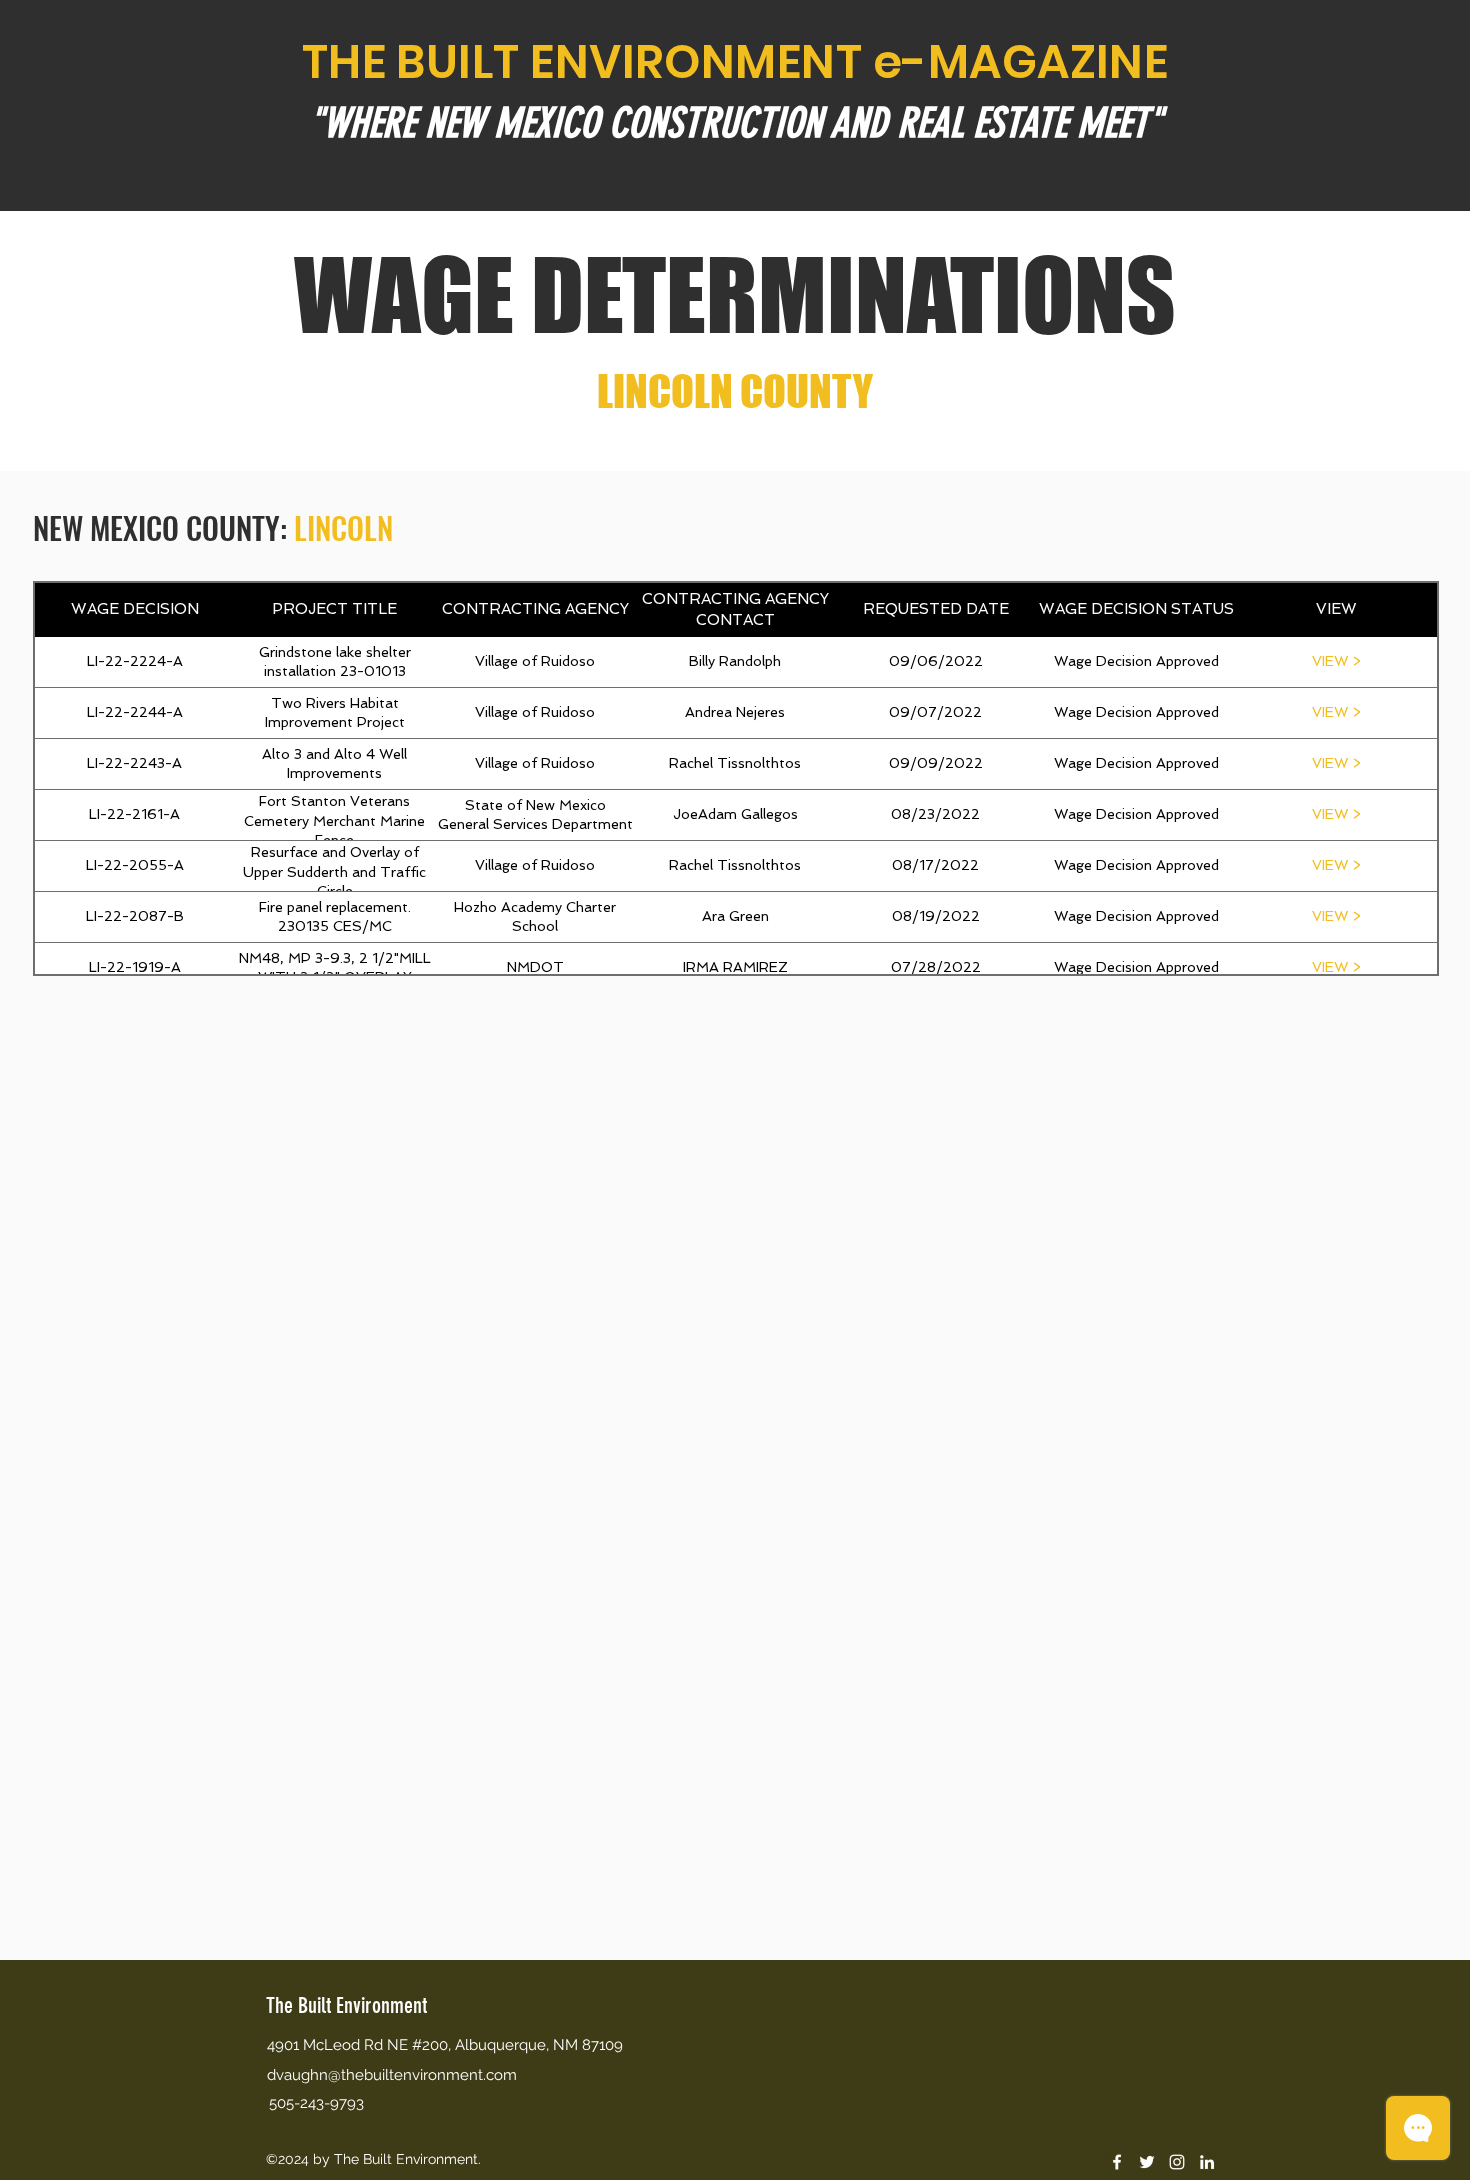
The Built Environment (346, 2005)
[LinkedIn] (1207, 2162)
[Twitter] (1147, 2162)
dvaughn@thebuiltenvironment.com (392, 2075)
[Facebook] (1117, 2162)
